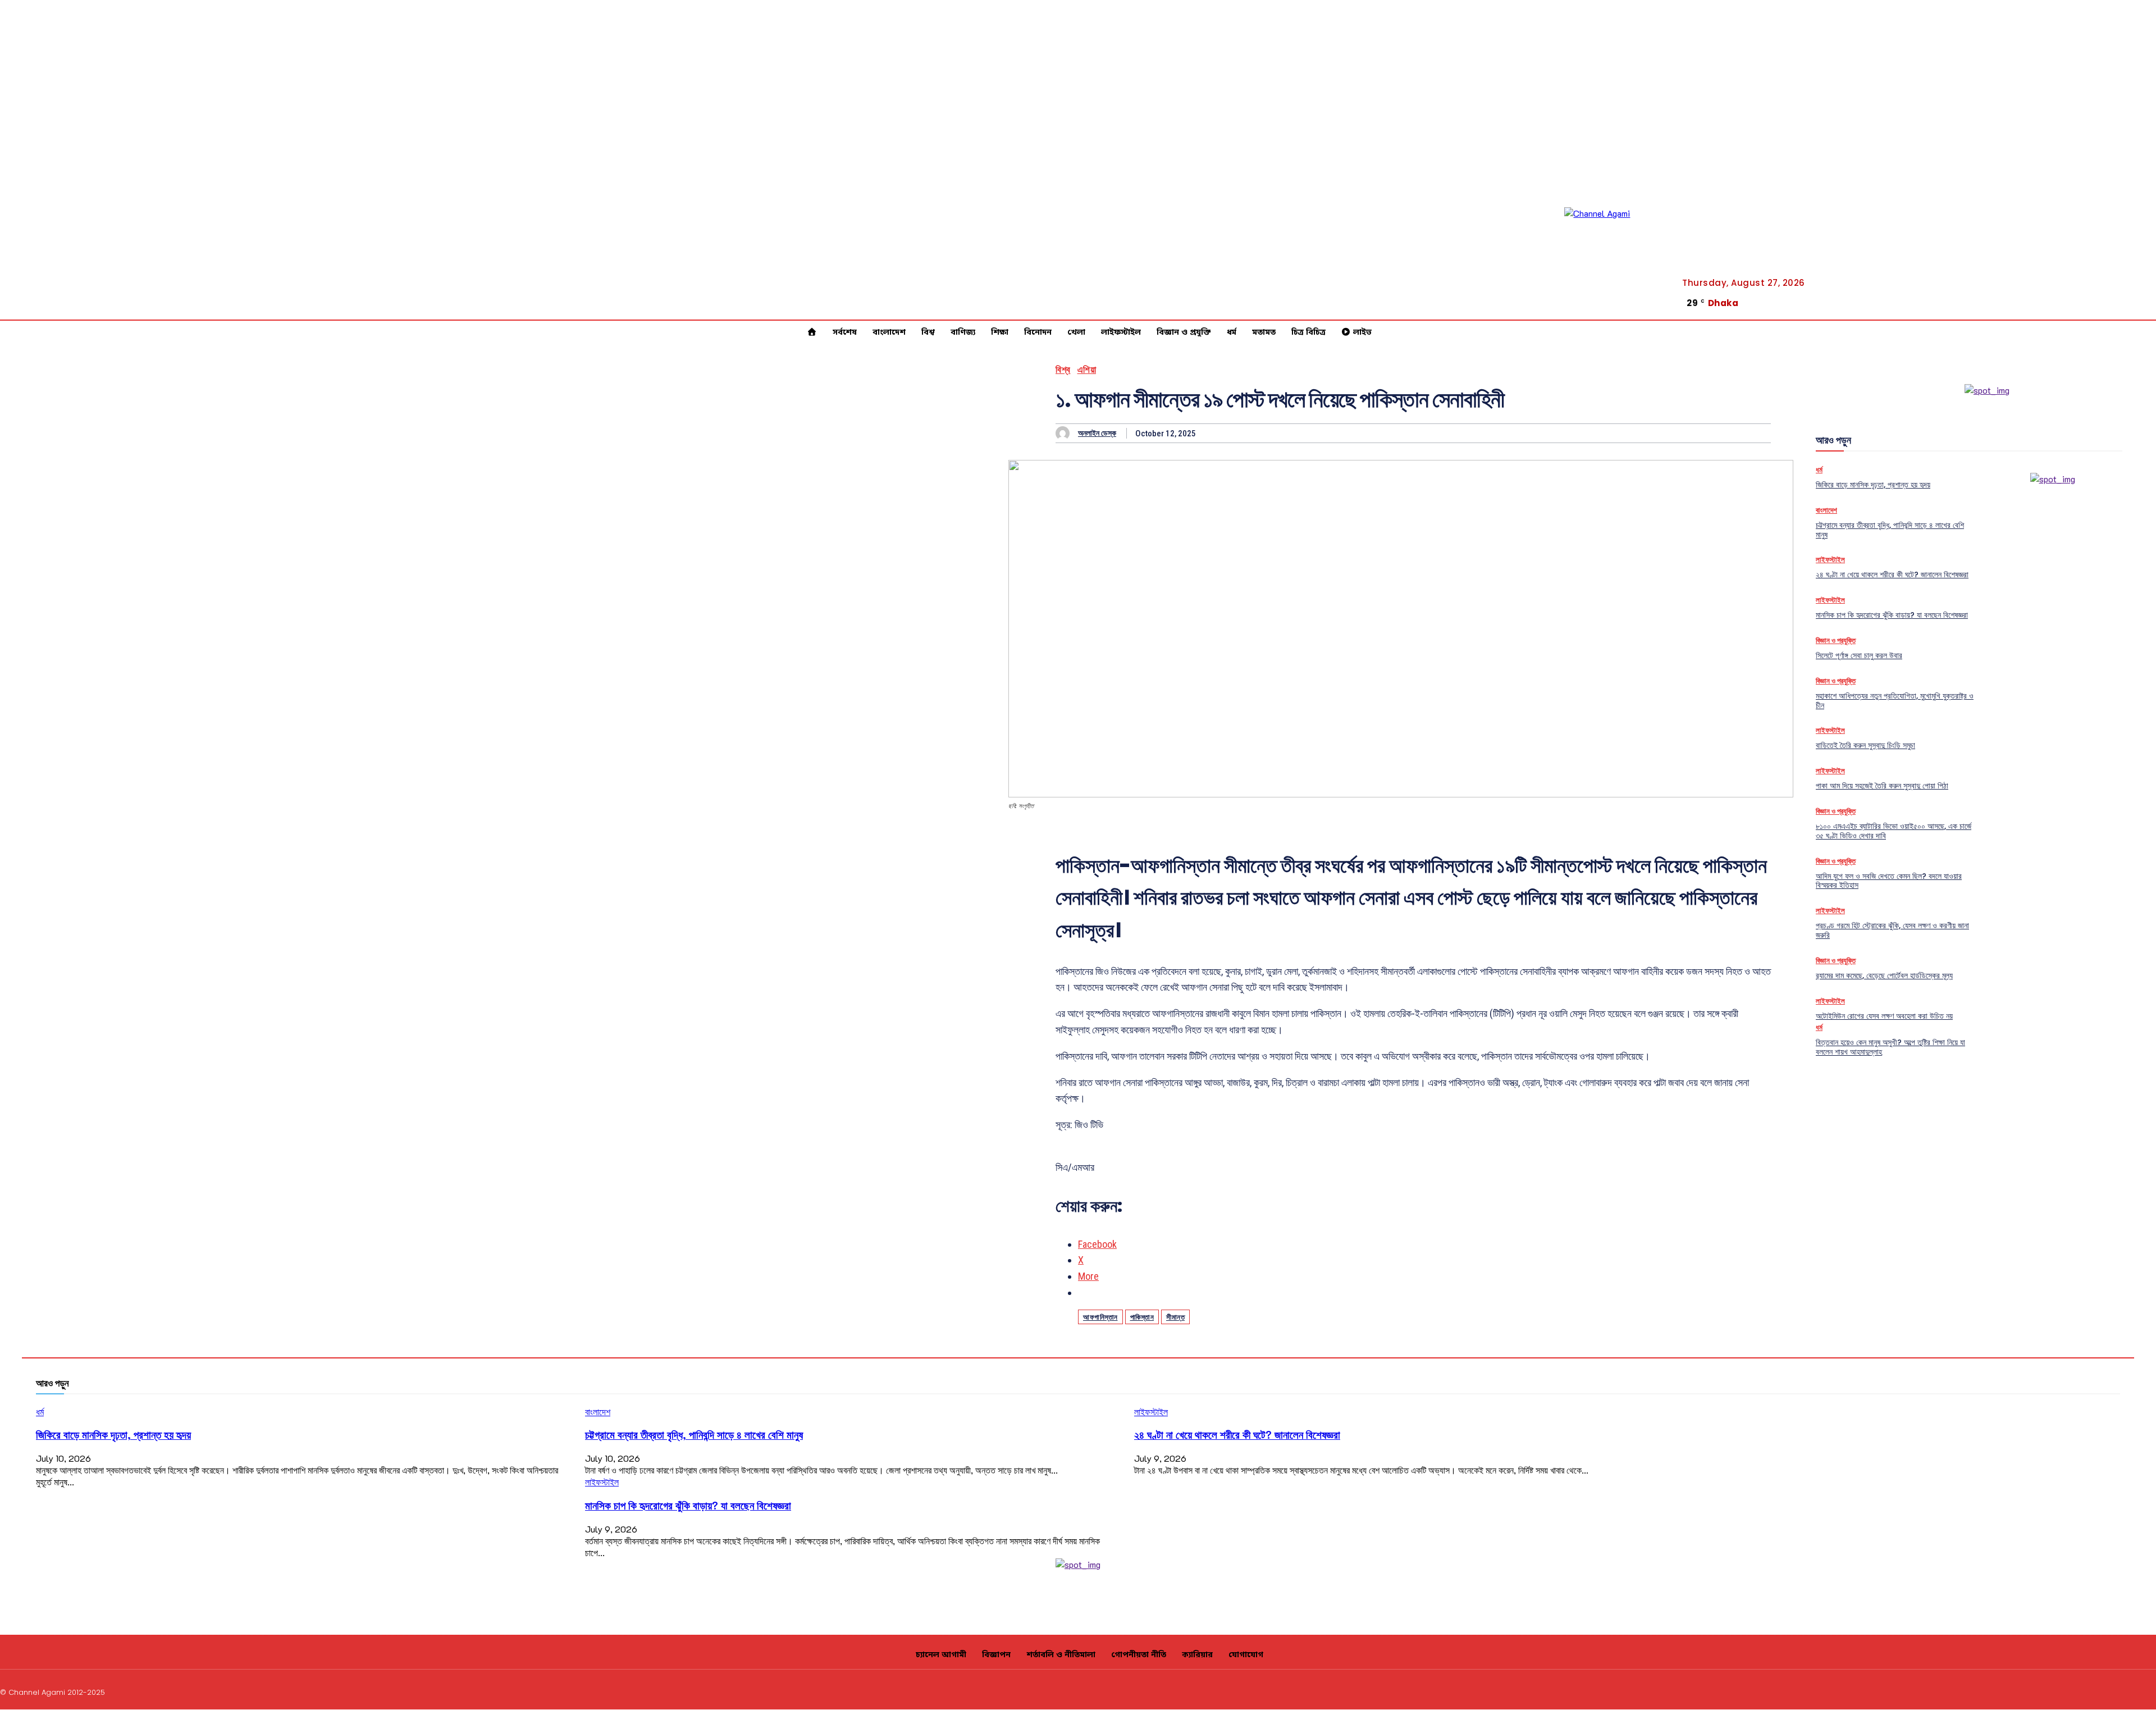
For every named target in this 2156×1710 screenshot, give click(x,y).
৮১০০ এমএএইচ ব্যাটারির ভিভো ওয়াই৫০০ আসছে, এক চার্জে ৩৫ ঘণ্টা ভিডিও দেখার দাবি (1894, 831)
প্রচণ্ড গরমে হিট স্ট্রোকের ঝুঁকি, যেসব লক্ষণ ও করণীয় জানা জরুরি (1892, 930)
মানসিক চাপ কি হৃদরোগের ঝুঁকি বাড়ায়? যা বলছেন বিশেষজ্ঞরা (1892, 615)
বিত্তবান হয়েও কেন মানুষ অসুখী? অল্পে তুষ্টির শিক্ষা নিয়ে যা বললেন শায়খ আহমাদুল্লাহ (1890, 1047)
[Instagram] (2071, 1691)
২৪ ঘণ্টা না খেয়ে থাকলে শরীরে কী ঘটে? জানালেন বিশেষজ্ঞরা (1892, 574)
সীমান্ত (1175, 1317)
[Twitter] (2137, 313)
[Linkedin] (2098, 1691)
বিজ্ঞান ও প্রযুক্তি (1836, 640)
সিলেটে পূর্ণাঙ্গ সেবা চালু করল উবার (1859, 655)
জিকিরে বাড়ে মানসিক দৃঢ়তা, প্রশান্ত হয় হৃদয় (1873, 485)
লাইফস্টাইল (1830, 560)
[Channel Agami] (1615, 258)
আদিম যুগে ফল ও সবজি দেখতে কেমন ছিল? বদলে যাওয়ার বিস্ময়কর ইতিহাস (1889, 881)
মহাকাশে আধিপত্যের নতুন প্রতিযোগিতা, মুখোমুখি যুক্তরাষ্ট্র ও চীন (1895, 701)
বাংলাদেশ (1826, 510)
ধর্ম (1819, 470)
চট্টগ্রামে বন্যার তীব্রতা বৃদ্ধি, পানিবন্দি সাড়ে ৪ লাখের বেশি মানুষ (1890, 530)
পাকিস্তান (1142, 1317)
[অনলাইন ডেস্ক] (1065, 433)
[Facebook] (2137, 299)
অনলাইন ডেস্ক (1097, 433)
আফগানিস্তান (1100, 1317)
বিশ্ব (1063, 370)
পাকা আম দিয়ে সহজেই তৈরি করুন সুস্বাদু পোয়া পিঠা (1882, 786)
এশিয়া (1087, 370)
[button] (2097, 304)
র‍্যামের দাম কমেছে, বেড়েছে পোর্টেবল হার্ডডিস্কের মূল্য (1884, 975)
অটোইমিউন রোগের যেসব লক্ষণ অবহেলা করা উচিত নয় (1884, 1016)
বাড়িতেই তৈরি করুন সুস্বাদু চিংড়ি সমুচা (1865, 745)
